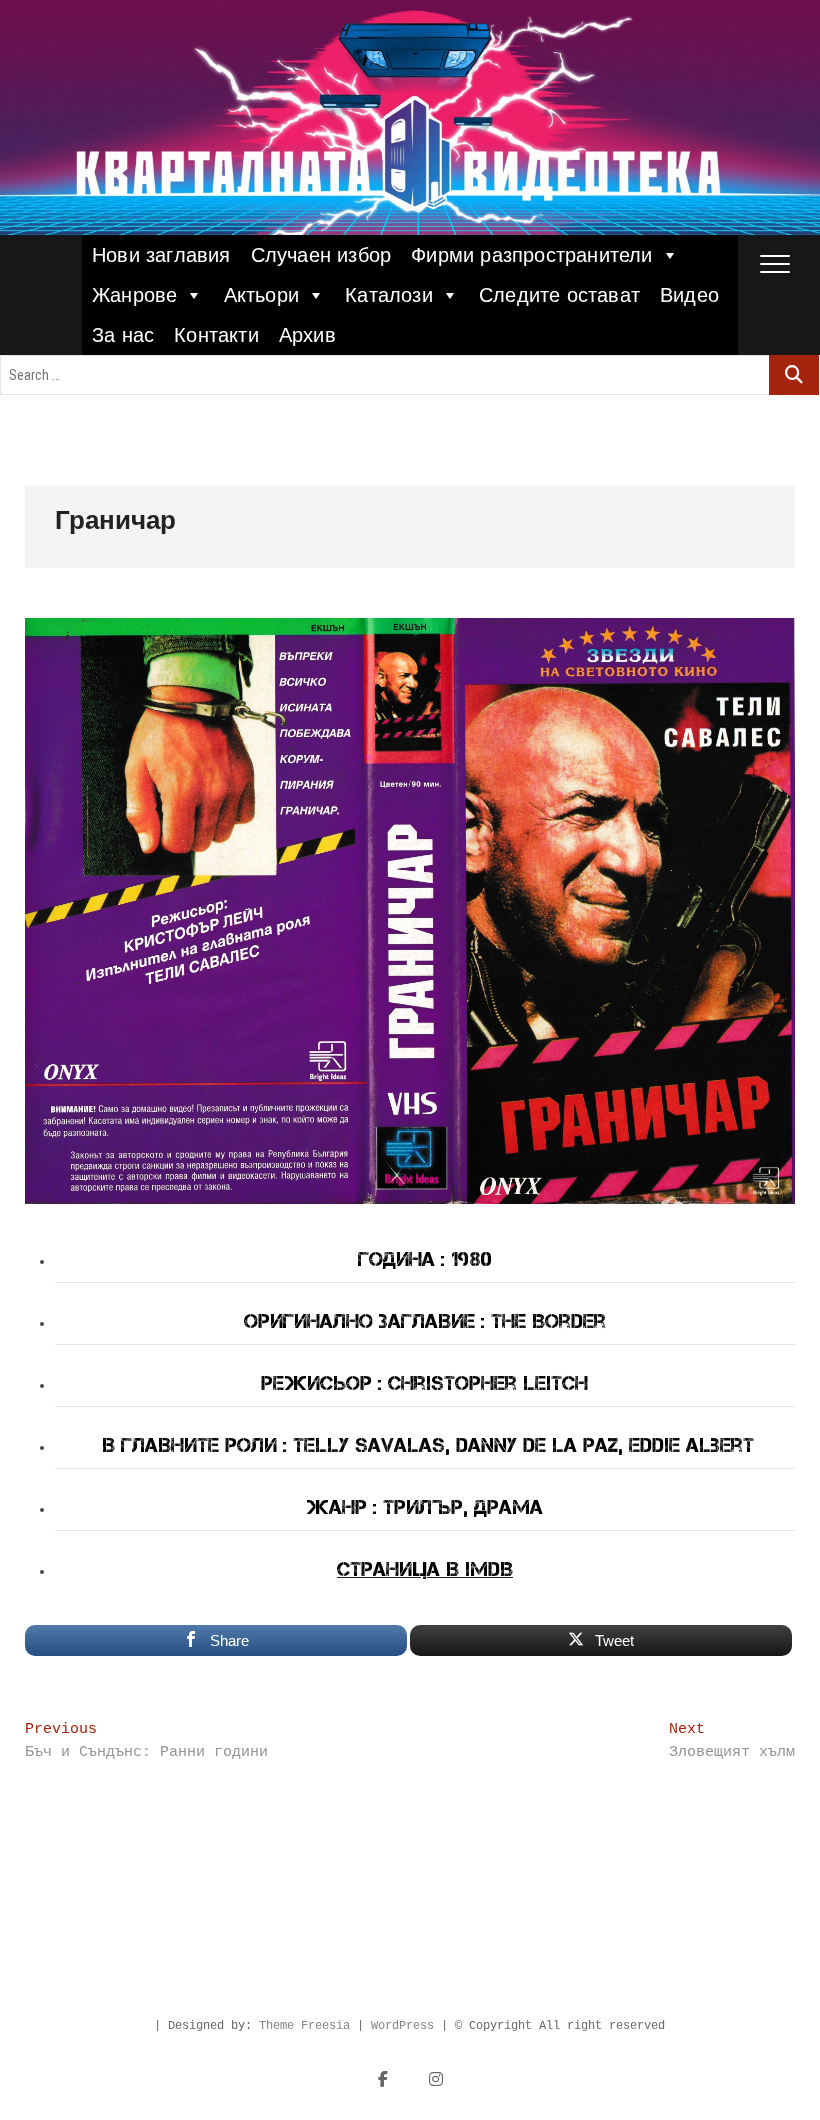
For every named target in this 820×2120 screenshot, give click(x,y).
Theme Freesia (304, 2026)
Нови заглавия (161, 255)
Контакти (216, 335)
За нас (123, 335)
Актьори (261, 295)
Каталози (389, 295)
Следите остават (559, 295)
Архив (307, 335)
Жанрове (134, 295)
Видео (689, 295)
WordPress (402, 2026)
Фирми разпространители (531, 255)
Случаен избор (321, 255)
